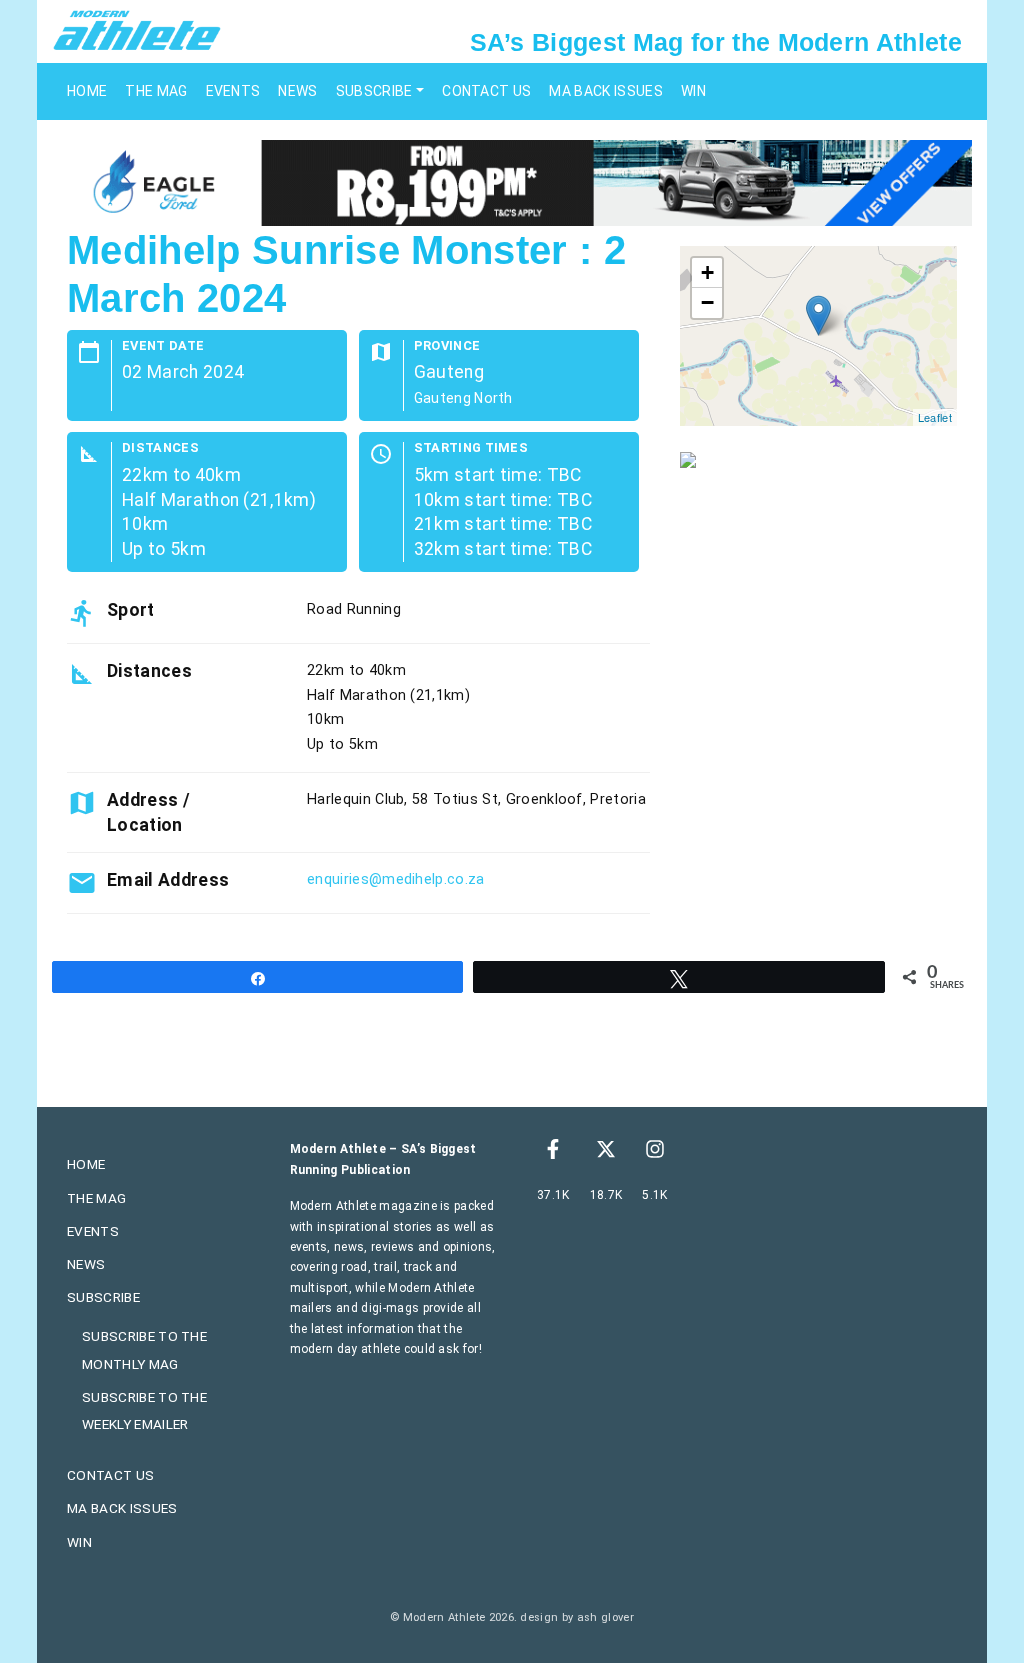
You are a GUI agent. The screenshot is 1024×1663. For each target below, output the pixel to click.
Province (447, 346)
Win (693, 91)
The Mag (156, 91)
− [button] (707, 302)
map (816, 336)
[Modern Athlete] (137, 29)
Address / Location (148, 812)
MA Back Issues (605, 91)
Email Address (168, 880)
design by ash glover (576, 1617)
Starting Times (471, 448)
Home (87, 91)
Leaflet (935, 417)
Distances (160, 448)
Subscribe (374, 91)
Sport (131, 610)
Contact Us (486, 91)
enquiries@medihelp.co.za (396, 879)
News (297, 91)
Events (233, 91)
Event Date (163, 346)
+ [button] (707, 272)
